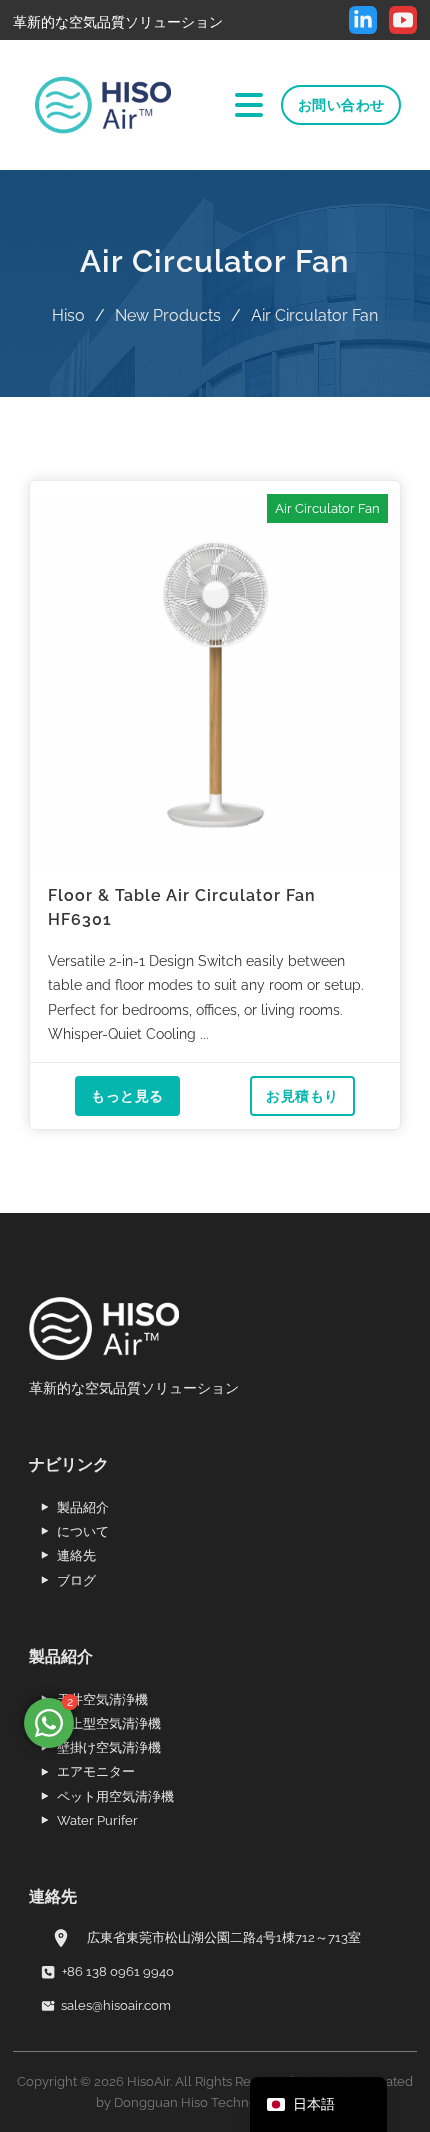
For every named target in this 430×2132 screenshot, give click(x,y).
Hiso (68, 315)
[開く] (249, 105)
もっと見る (127, 1095)
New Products (168, 315)
